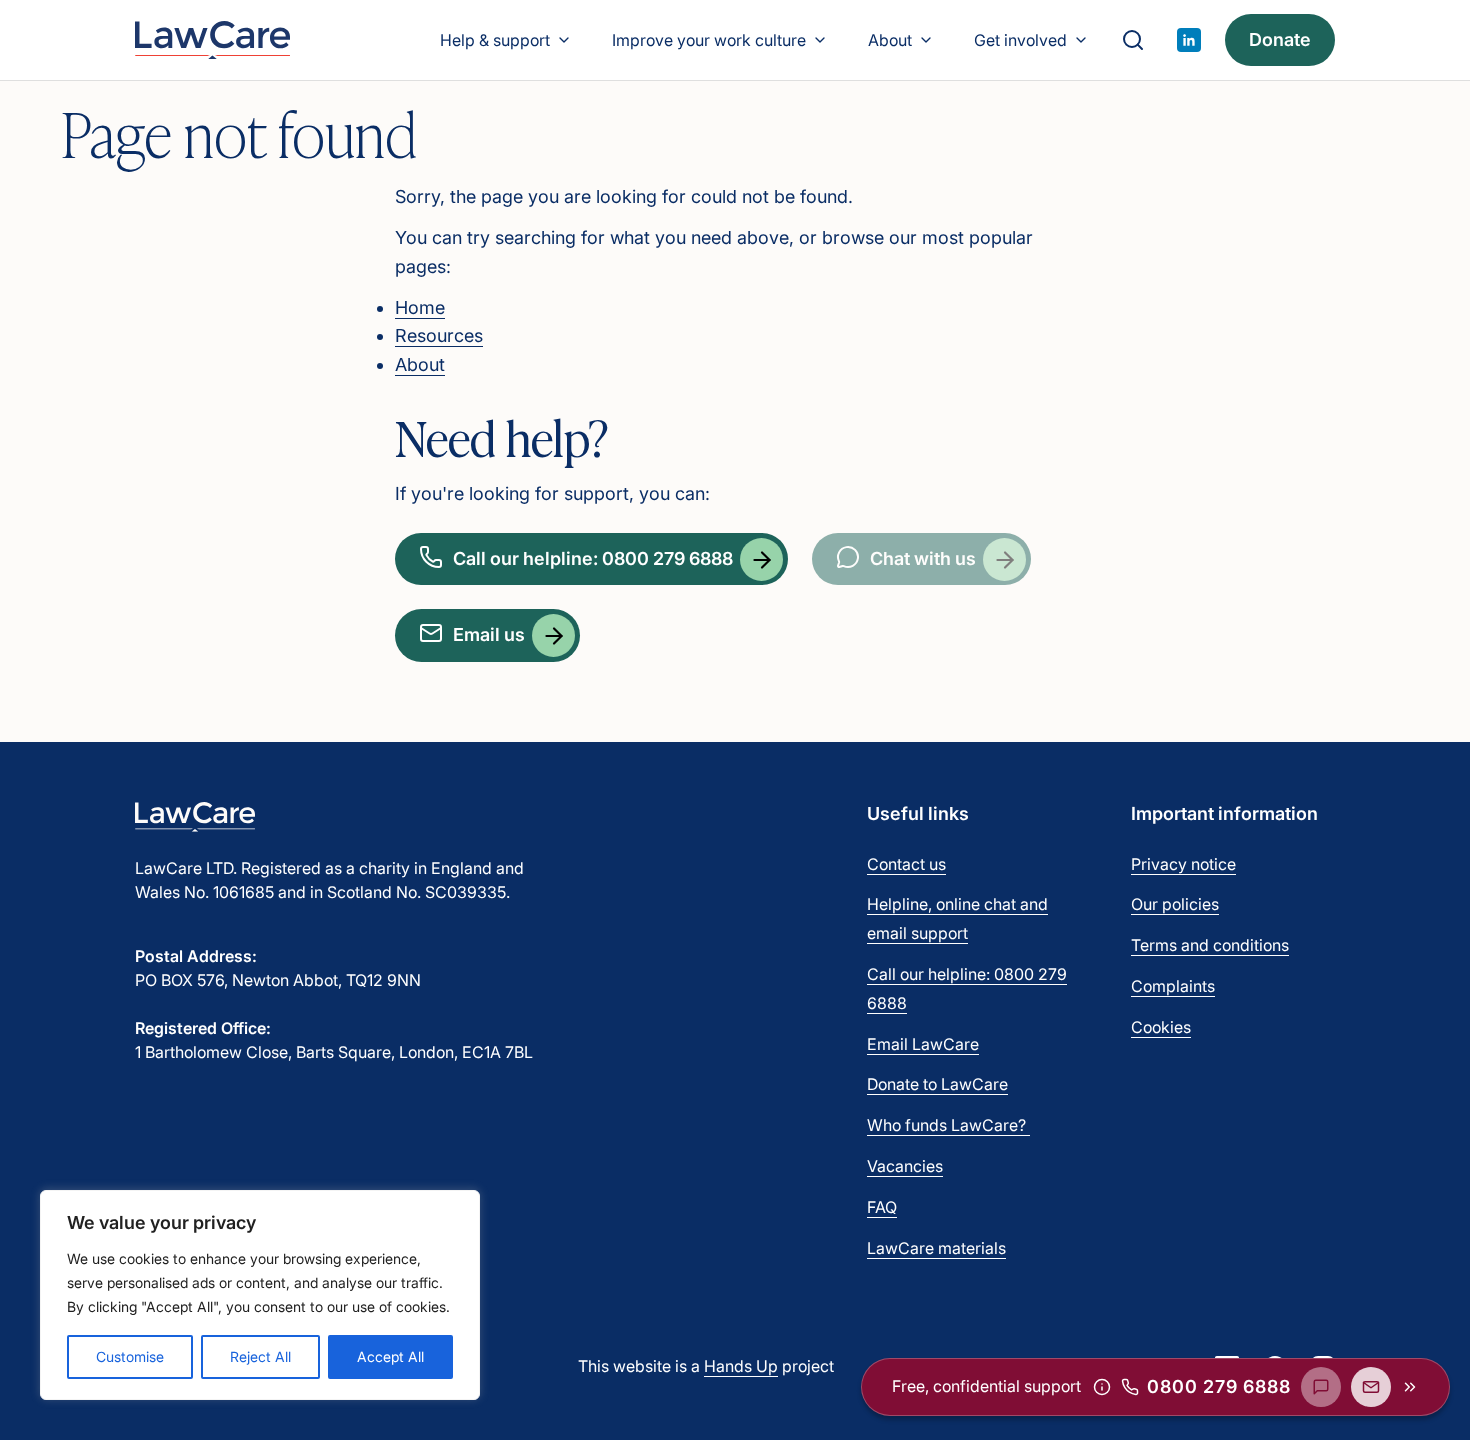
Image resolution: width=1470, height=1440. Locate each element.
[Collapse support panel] (1410, 1387)
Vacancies (905, 1166)
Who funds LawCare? (948, 1125)
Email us (489, 634)
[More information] (1102, 1387)
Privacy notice (1183, 864)
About (890, 40)
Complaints (1173, 986)
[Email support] (1371, 1387)
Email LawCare (923, 1044)
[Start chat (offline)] (1321, 1387)
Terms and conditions (1210, 945)
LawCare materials (936, 1248)
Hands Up (741, 1366)
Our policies (1175, 904)
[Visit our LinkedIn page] (1189, 40)
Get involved (1020, 40)
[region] (260, 1295)
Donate (1280, 39)
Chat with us (923, 558)
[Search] (1133, 40)
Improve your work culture (709, 40)
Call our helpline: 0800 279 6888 (593, 558)
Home (420, 307)
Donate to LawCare (937, 1084)
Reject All (260, 1356)
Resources (439, 335)
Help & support (495, 40)
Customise (130, 1356)
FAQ (882, 1207)
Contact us (906, 864)
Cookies (1161, 1027)
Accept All (390, 1356)
